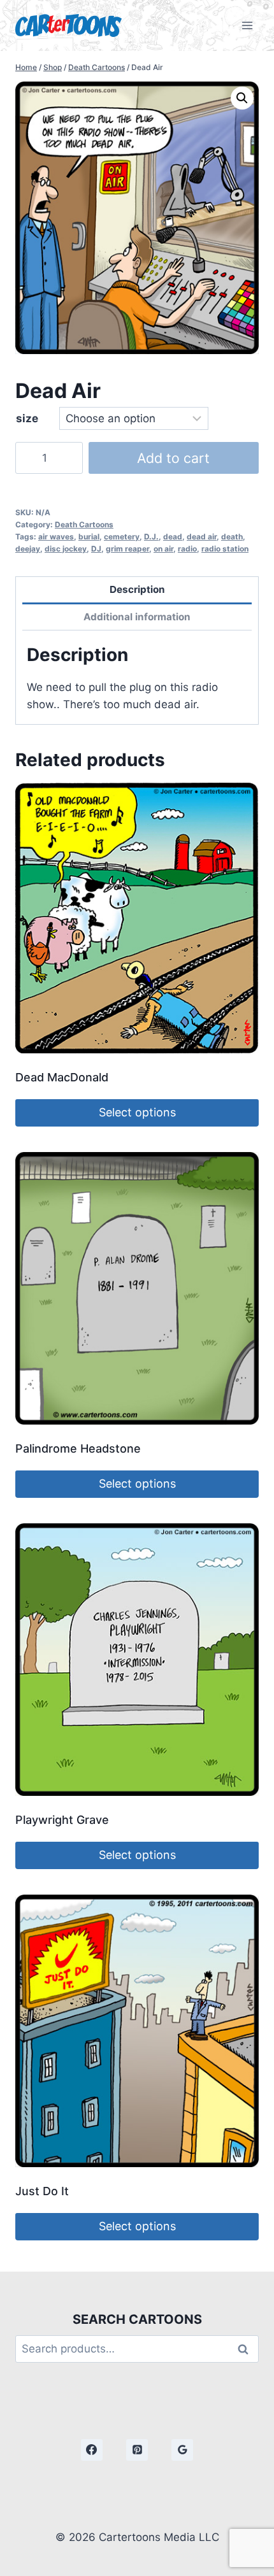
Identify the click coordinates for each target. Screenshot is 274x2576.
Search (247, 2349)
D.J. (151, 537)
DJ (96, 549)
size (27, 418)
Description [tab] (137, 589)
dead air (202, 537)
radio (187, 549)
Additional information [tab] (137, 617)
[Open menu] (247, 25)
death (232, 537)
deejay (28, 549)
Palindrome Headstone (78, 1448)
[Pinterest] (137, 2450)
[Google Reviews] (182, 2450)
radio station (225, 549)
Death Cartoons (84, 524)
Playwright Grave (62, 1820)
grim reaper (127, 549)
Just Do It (42, 2191)
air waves (56, 537)
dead (173, 537)
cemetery (122, 537)
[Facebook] (92, 2450)
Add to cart (173, 458)
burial (89, 537)
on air (163, 549)
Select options (137, 1112)
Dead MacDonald (62, 1077)
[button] (242, 98)
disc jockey (66, 549)
